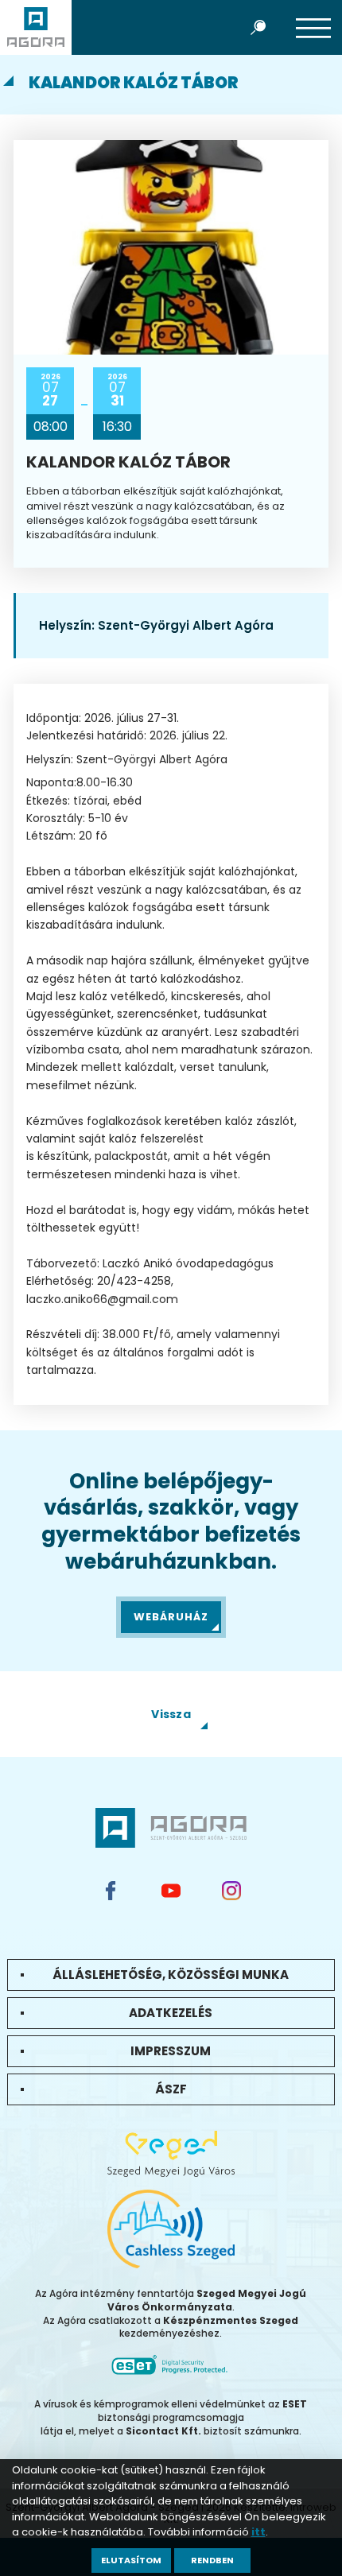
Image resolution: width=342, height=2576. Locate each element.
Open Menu (313, 27)
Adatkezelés (171, 2013)
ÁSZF (171, 2089)
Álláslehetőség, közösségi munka (171, 1975)
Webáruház (171, 1617)
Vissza (171, 1714)
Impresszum (171, 2051)
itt (258, 2532)
